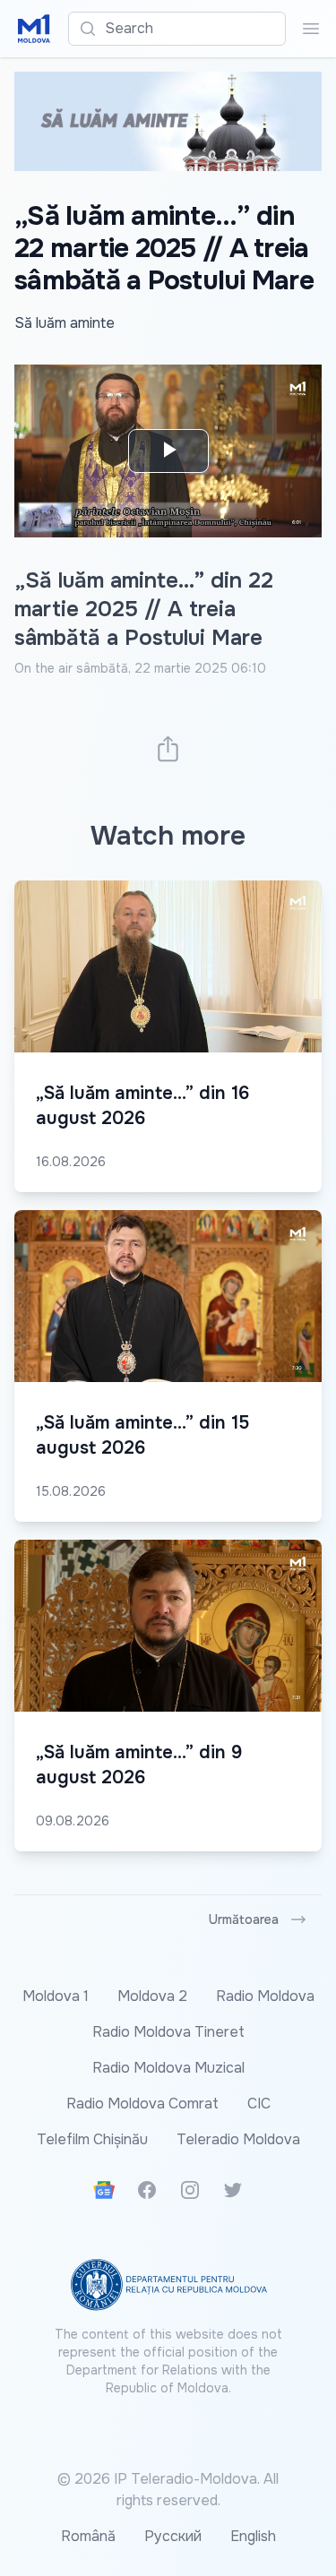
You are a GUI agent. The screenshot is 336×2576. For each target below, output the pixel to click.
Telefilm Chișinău (92, 2139)
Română (88, 2536)
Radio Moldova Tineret (168, 2032)
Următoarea (244, 1919)
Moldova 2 (152, 1996)
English (253, 2536)
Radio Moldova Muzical (168, 2068)
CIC (259, 2104)
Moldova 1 (56, 1996)
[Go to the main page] (34, 29)
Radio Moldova (265, 1996)
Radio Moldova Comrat (142, 2104)
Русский (173, 2536)
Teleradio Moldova (238, 2139)
